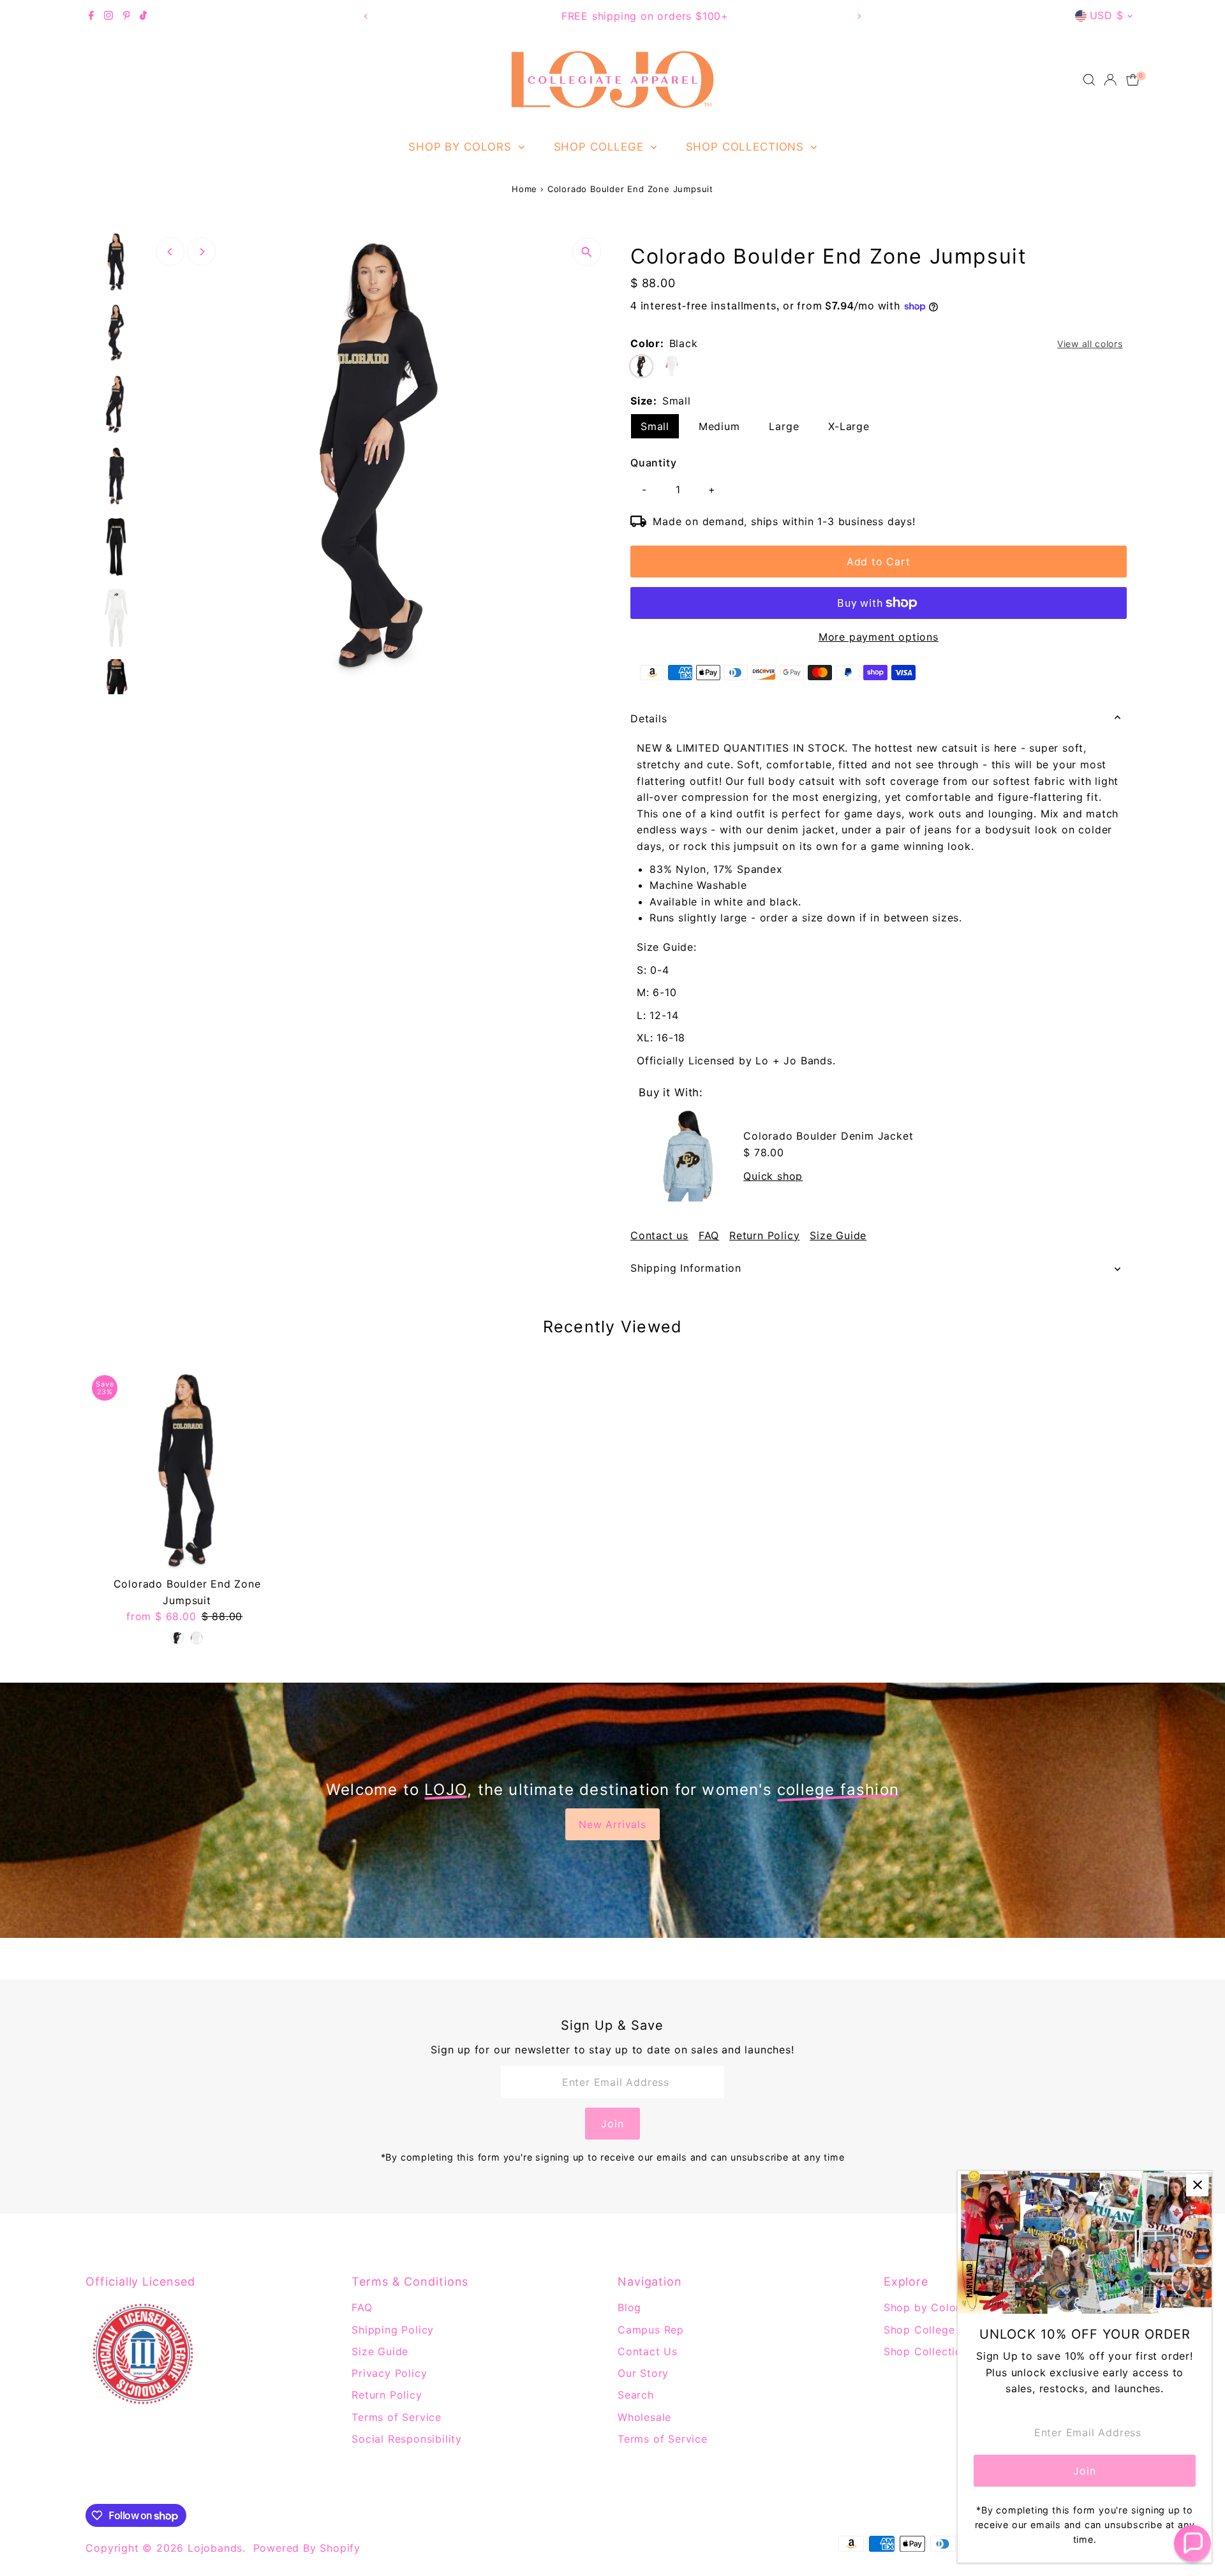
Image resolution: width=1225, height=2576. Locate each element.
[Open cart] (1133, 80)
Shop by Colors (462, 147)
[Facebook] (91, 16)
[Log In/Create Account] (1110, 80)
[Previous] (366, 16)
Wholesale (644, 2417)
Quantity (653, 463)
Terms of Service (397, 2417)
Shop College (601, 147)
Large (784, 426)
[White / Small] (197, 1638)
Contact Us (648, 2351)
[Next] (859, 16)
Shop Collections (747, 147)
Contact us (659, 1235)
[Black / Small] (177, 1638)
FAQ (709, 1235)
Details (649, 718)
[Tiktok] (143, 16)
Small (655, 426)
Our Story (643, 2373)
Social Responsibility (407, 2439)
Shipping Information (686, 1268)
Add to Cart (879, 562)
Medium (719, 426)
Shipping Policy (393, 2330)
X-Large (849, 426)
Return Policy (764, 1235)
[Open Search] (1089, 80)
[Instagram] (108, 16)
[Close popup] (1197, 2185)
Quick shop (773, 1176)
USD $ (1107, 15)
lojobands (215, 2548)
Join (612, 2124)
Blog (629, 2307)
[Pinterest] (127, 16)
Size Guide (838, 1235)
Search (636, 2395)
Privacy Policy (389, 2373)
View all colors (1090, 344)
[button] (1192, 2543)
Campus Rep (651, 2330)
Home (524, 189)
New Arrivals (612, 1824)
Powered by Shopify (307, 2548)
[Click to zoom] (587, 252)
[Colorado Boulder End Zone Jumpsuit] (187, 1470)
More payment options (879, 637)
